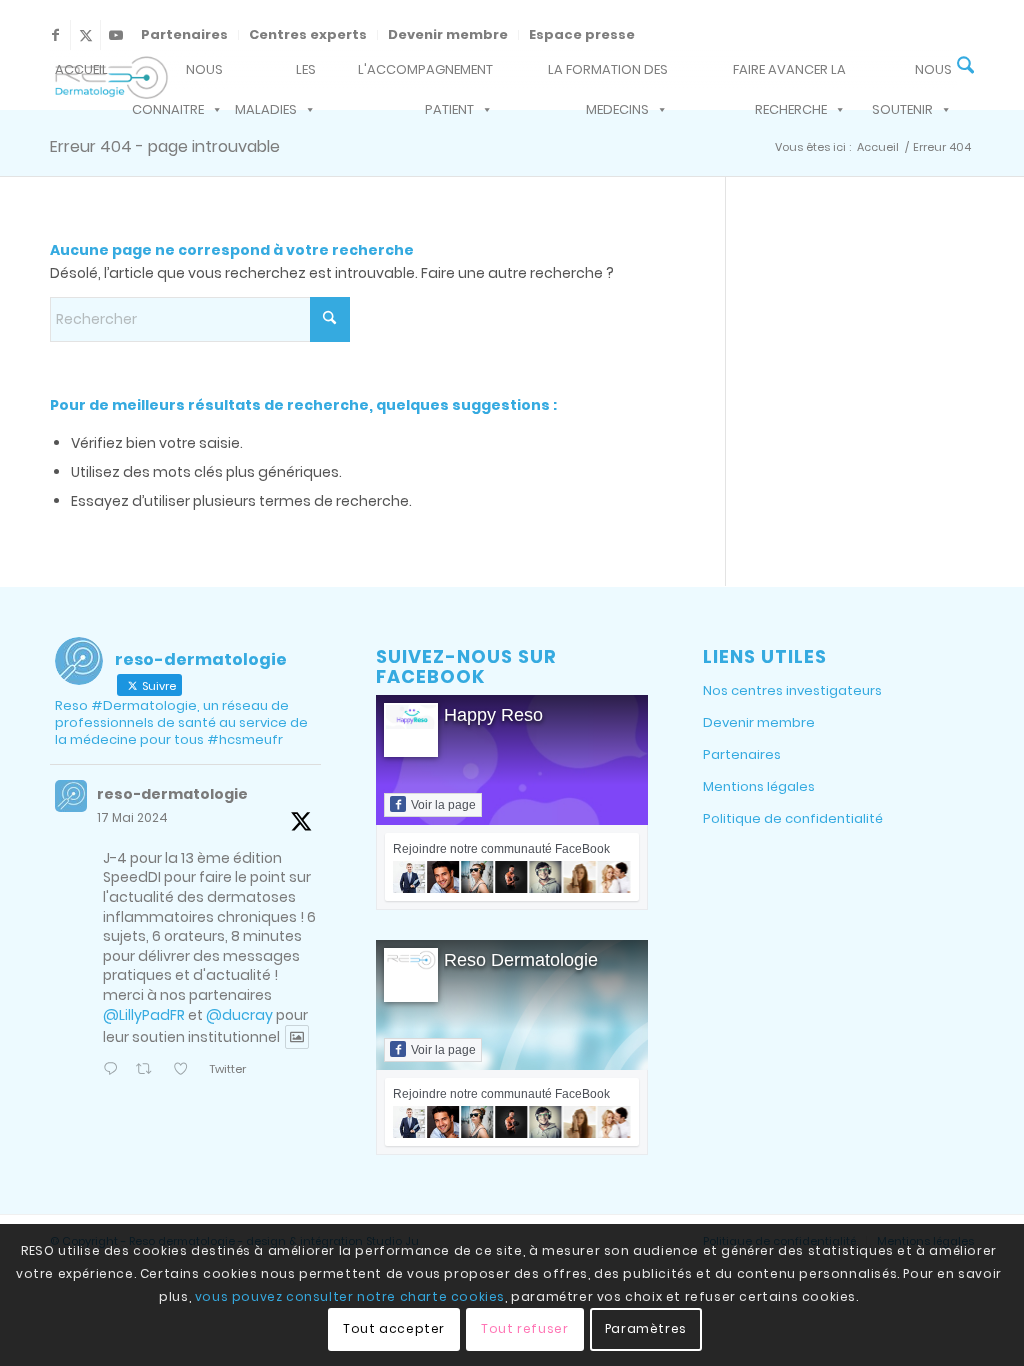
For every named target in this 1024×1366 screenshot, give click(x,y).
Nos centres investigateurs (792, 690)
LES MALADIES (275, 75)
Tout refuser (524, 1328)
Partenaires (184, 34)
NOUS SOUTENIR (912, 75)
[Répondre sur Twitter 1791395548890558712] (114, 1070)
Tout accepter (394, 1328)
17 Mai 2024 (132, 817)
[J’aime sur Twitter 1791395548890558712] (186, 1070)
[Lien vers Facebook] (55, 35)
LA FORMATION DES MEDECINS (608, 75)
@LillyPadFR (144, 1015)
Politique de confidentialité (793, 818)
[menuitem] (185, 35)
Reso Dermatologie (521, 960)
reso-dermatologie (172, 794)
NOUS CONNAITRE (177, 75)
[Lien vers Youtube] (116, 35)
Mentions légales (759, 786)
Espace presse (582, 34)
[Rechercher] (965, 67)
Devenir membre (448, 34)
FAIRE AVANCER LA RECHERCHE (789, 75)
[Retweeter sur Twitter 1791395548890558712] (149, 1070)
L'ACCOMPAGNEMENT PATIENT (425, 75)
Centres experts (308, 34)
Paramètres (646, 1328)
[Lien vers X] (85, 35)
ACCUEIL (81, 69)
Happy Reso (493, 715)
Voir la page (443, 805)
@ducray (239, 1015)
